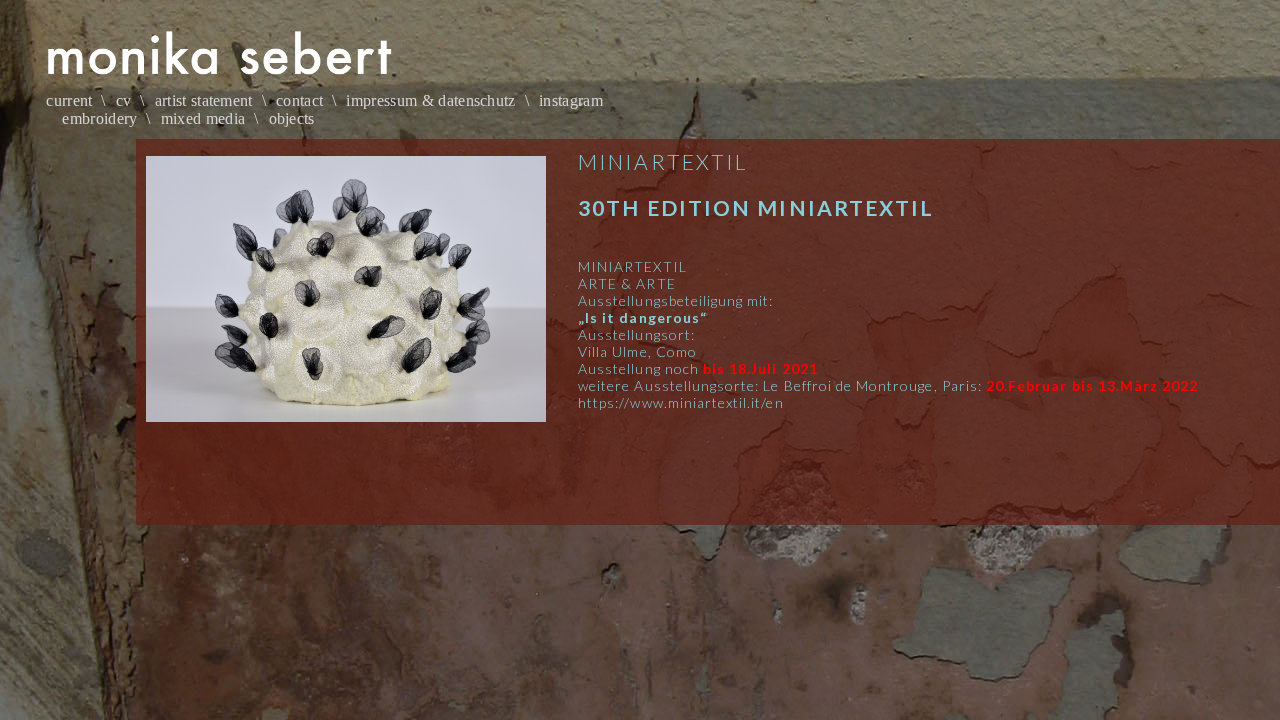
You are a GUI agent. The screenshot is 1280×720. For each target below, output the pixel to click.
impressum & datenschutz (430, 100)
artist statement (204, 100)
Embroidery (99, 118)
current (69, 100)
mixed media (203, 118)
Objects (292, 118)
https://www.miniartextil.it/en (681, 402)
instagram (571, 100)
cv (124, 100)
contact (299, 100)
